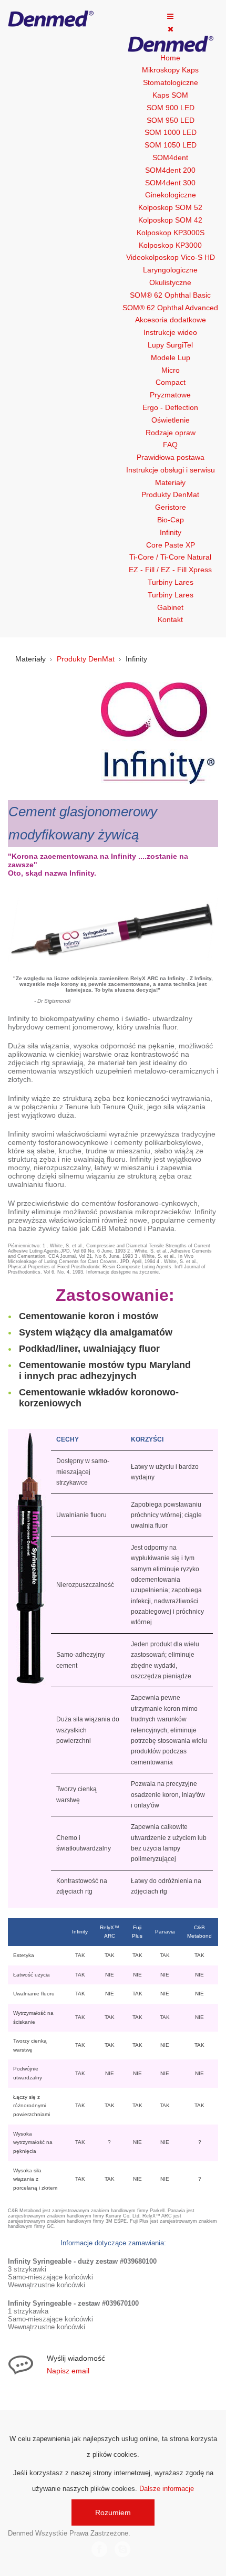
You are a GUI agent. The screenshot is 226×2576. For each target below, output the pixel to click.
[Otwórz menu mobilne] (170, 16)
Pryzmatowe (170, 395)
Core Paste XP (171, 545)
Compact (171, 382)
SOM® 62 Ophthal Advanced (170, 308)
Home (170, 58)
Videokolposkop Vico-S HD (171, 257)
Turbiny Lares (171, 582)
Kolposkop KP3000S (171, 233)
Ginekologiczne (171, 195)
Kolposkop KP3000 (170, 245)
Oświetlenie (171, 420)
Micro (171, 370)
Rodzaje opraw (171, 433)
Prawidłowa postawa (171, 457)
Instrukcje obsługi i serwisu (171, 470)
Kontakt (170, 619)
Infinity (171, 532)
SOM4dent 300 (170, 183)
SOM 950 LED (171, 120)
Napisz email (68, 2371)
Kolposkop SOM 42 (170, 220)
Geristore (171, 507)
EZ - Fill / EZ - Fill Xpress (170, 570)
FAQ (170, 445)
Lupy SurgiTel (170, 345)
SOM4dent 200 (170, 170)
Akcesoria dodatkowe (171, 320)
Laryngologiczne (170, 270)
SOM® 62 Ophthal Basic (170, 295)
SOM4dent (170, 157)
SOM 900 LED (171, 108)
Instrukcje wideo (170, 332)
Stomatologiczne (171, 82)
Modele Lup (171, 358)
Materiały (170, 482)
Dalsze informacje (167, 2489)
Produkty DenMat (170, 495)
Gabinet (170, 607)
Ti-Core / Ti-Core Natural (170, 557)
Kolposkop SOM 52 (170, 207)
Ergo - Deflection (170, 407)
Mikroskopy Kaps (170, 70)
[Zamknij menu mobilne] (171, 29)
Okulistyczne (170, 282)
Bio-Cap (171, 520)
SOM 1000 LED (171, 132)
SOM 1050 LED (171, 145)
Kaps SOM (170, 95)
